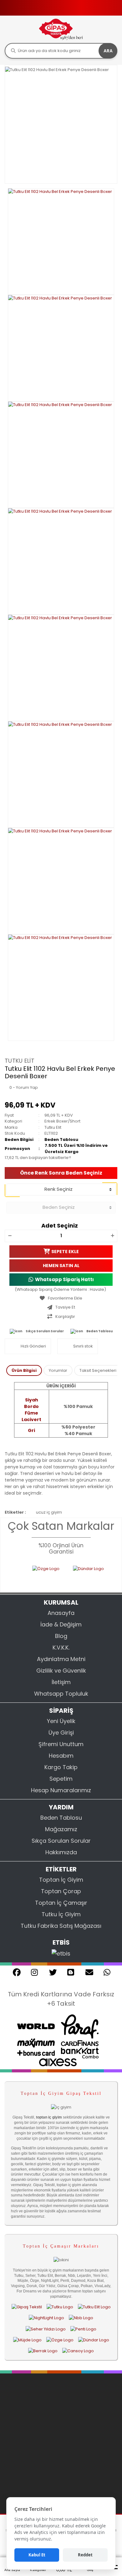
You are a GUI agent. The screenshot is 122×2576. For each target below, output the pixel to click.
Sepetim (61, 1779)
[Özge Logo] (36, 1575)
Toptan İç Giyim (61, 1880)
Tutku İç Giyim (61, 1914)
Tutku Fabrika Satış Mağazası (61, 1926)
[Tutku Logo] (60, 2307)
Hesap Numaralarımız (61, 1790)
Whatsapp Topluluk (61, 1694)
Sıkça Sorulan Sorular (45, 1331)
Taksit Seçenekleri (98, 1370)
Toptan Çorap (61, 1891)
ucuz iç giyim (49, 1512)
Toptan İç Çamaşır (61, 1903)
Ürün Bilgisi (24, 1370)
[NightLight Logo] (46, 2318)
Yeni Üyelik (61, 1721)
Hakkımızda (61, 1852)
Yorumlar (58, 1370)
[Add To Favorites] (61, 1298)
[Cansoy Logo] (78, 2351)
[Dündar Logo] (86, 1575)
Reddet (85, 2555)
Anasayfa (61, 1613)
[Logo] (61, 29)
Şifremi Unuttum (61, 1744)
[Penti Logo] (83, 2329)
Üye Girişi (61, 1733)
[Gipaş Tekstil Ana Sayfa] (27, 2307)
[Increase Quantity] (112, 1236)
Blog (61, 1636)
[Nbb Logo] (81, 2318)
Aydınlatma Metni (61, 1659)
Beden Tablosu (61, 1140)
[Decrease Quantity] (10, 1236)
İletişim (61, 1682)
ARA (108, 51)
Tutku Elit (20, 1061)
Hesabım (61, 1756)
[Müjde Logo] (27, 2340)
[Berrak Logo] (43, 2351)
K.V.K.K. (61, 1647)
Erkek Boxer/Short (62, 1121)
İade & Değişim (61, 1624)
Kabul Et (37, 2555)
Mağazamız (61, 1829)
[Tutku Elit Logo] (94, 2307)
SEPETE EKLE (65, 1251)
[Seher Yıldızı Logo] (46, 2329)
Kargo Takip (61, 1767)
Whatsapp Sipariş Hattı (64, 1279)
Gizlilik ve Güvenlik (61, 1671)
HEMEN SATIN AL (61, 1265)
